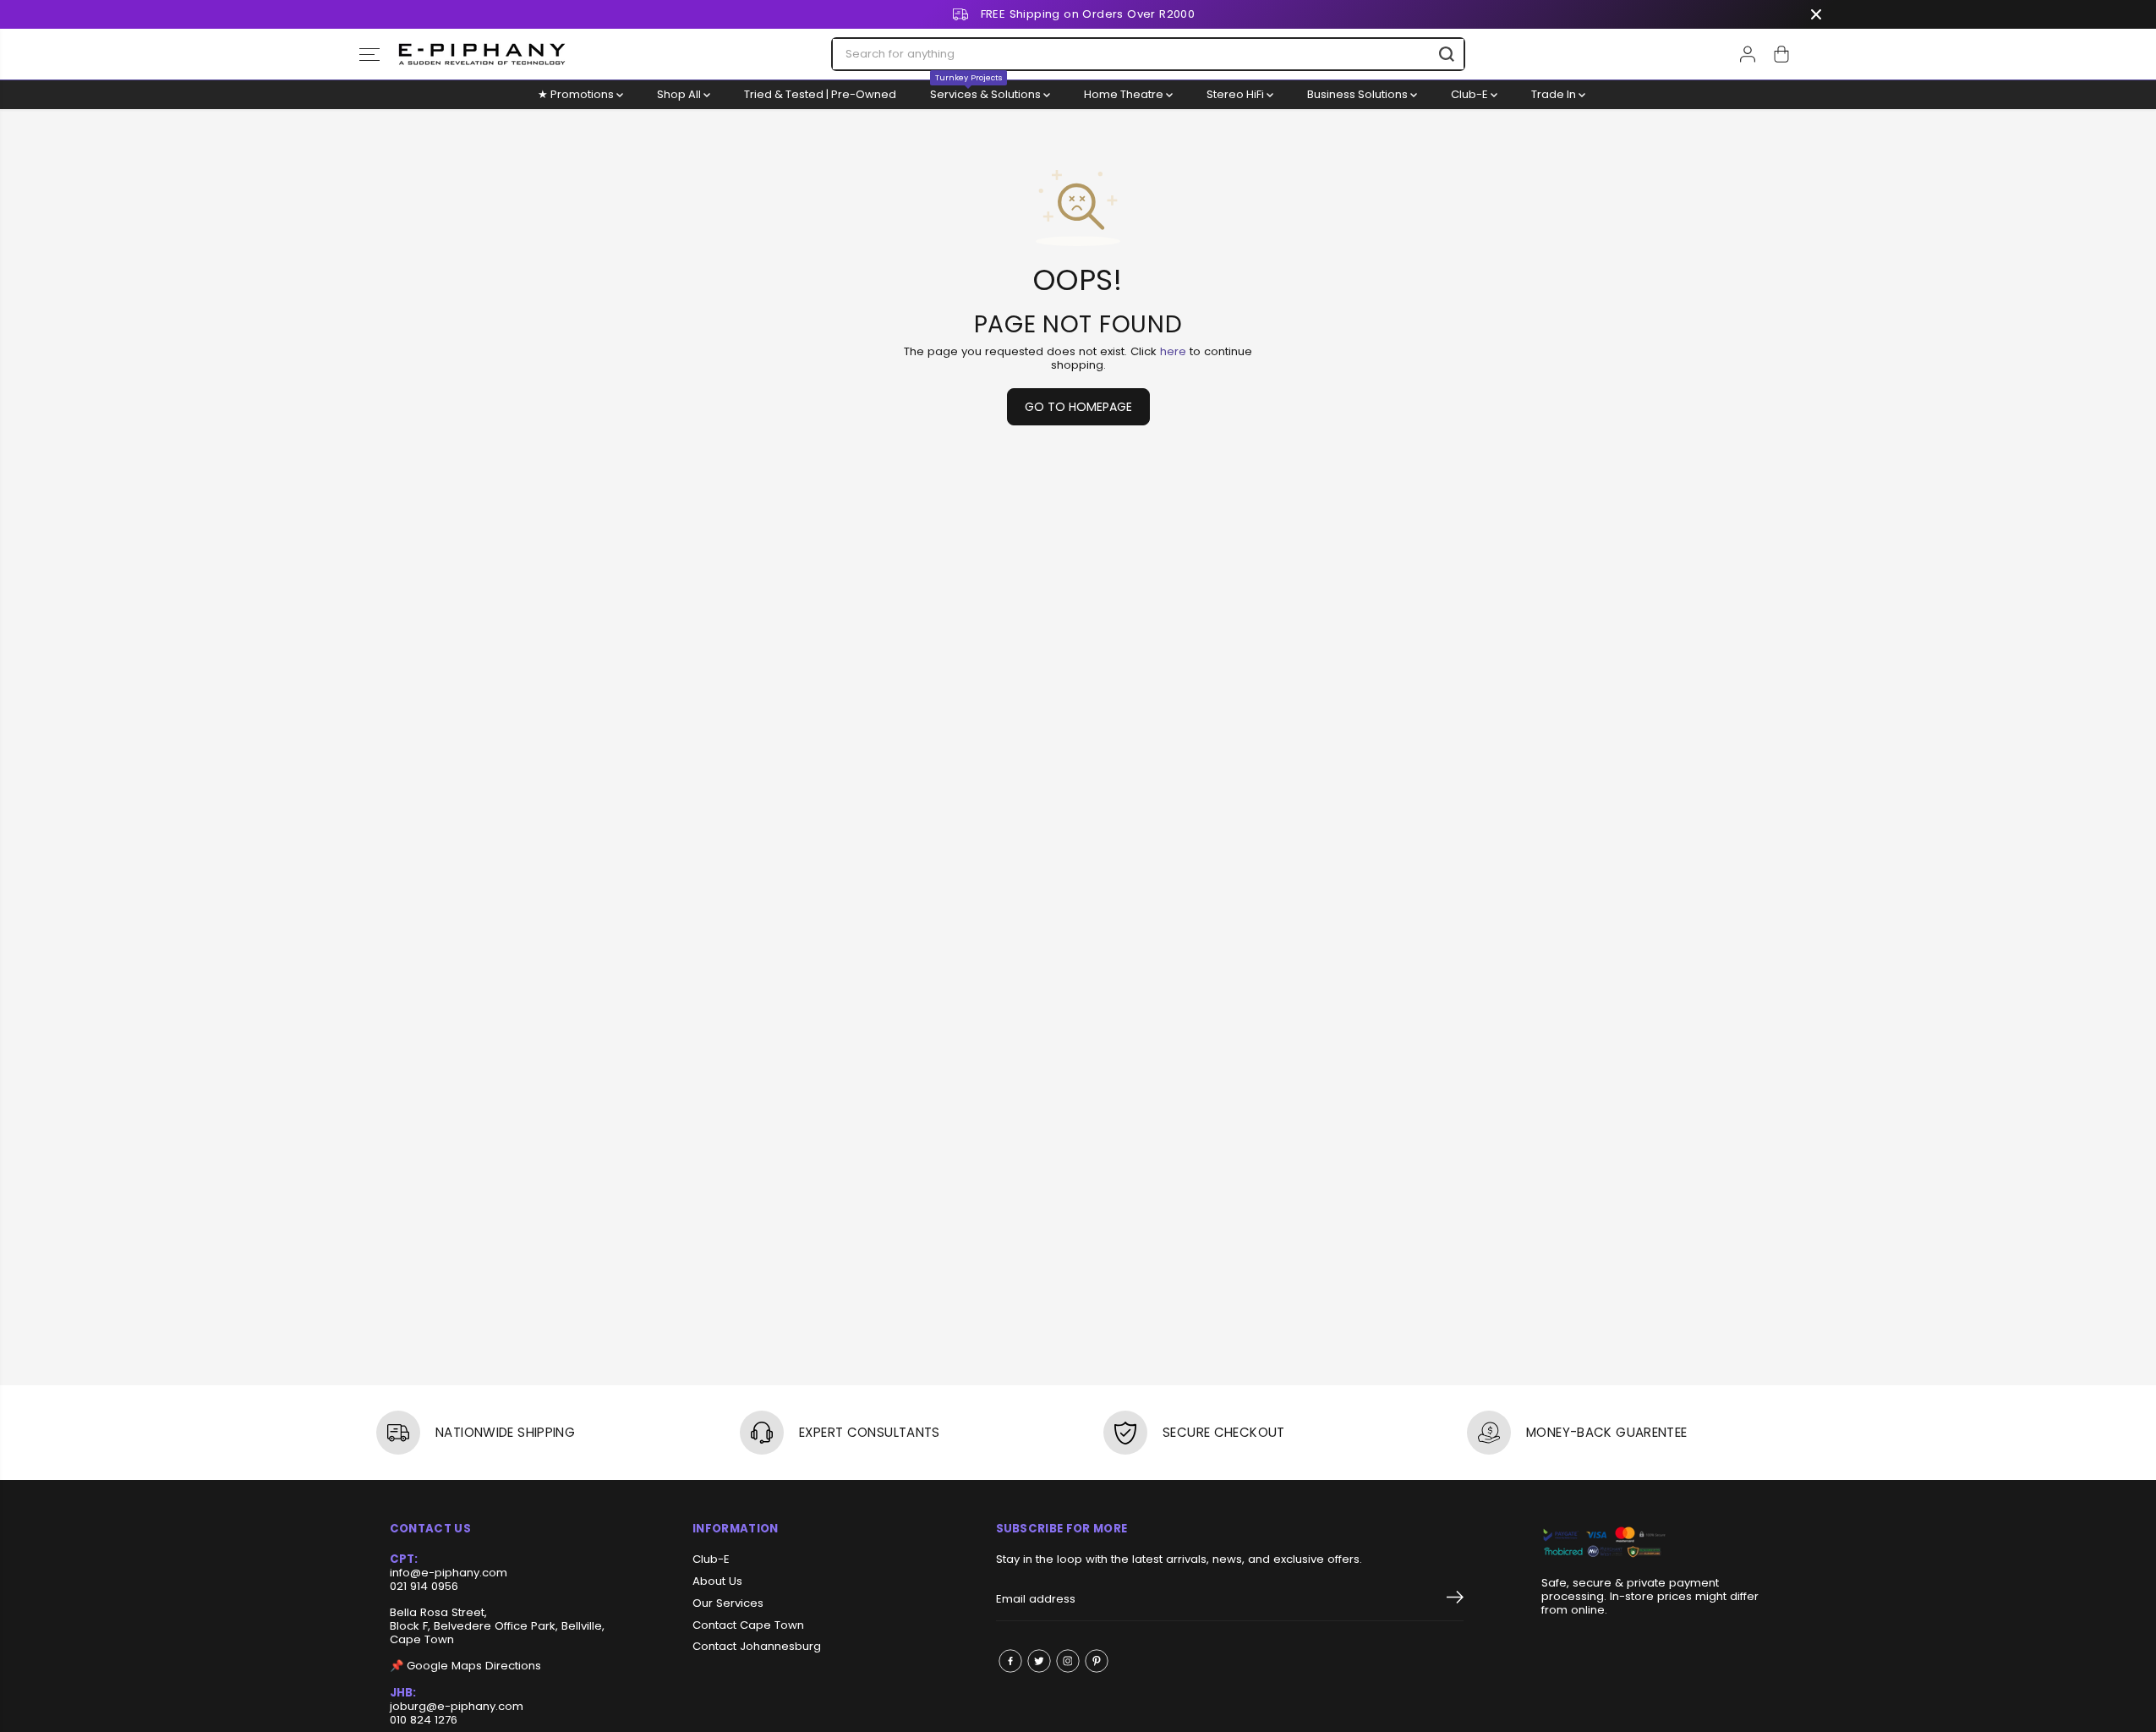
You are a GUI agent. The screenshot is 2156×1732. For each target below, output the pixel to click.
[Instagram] (1068, 1661)
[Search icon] (1447, 54)
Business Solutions (1359, 94)
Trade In (1555, 94)
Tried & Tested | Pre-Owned (820, 94)
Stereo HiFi (1237, 94)
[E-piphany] (482, 54)
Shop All (680, 94)
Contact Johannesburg (757, 1647)
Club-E (1471, 94)
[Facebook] (1010, 1661)
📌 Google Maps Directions (465, 1666)
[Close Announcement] (1816, 14)
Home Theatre (1125, 94)
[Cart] (1781, 54)
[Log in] (1748, 54)
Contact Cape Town (748, 1625)
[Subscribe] (1455, 1600)
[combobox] (1148, 54)
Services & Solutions (987, 91)
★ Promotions (577, 94)
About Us (717, 1581)
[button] (369, 54)
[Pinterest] (1097, 1661)
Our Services (728, 1603)
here (1173, 351)
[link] (1654, 1543)
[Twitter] (1039, 1661)
